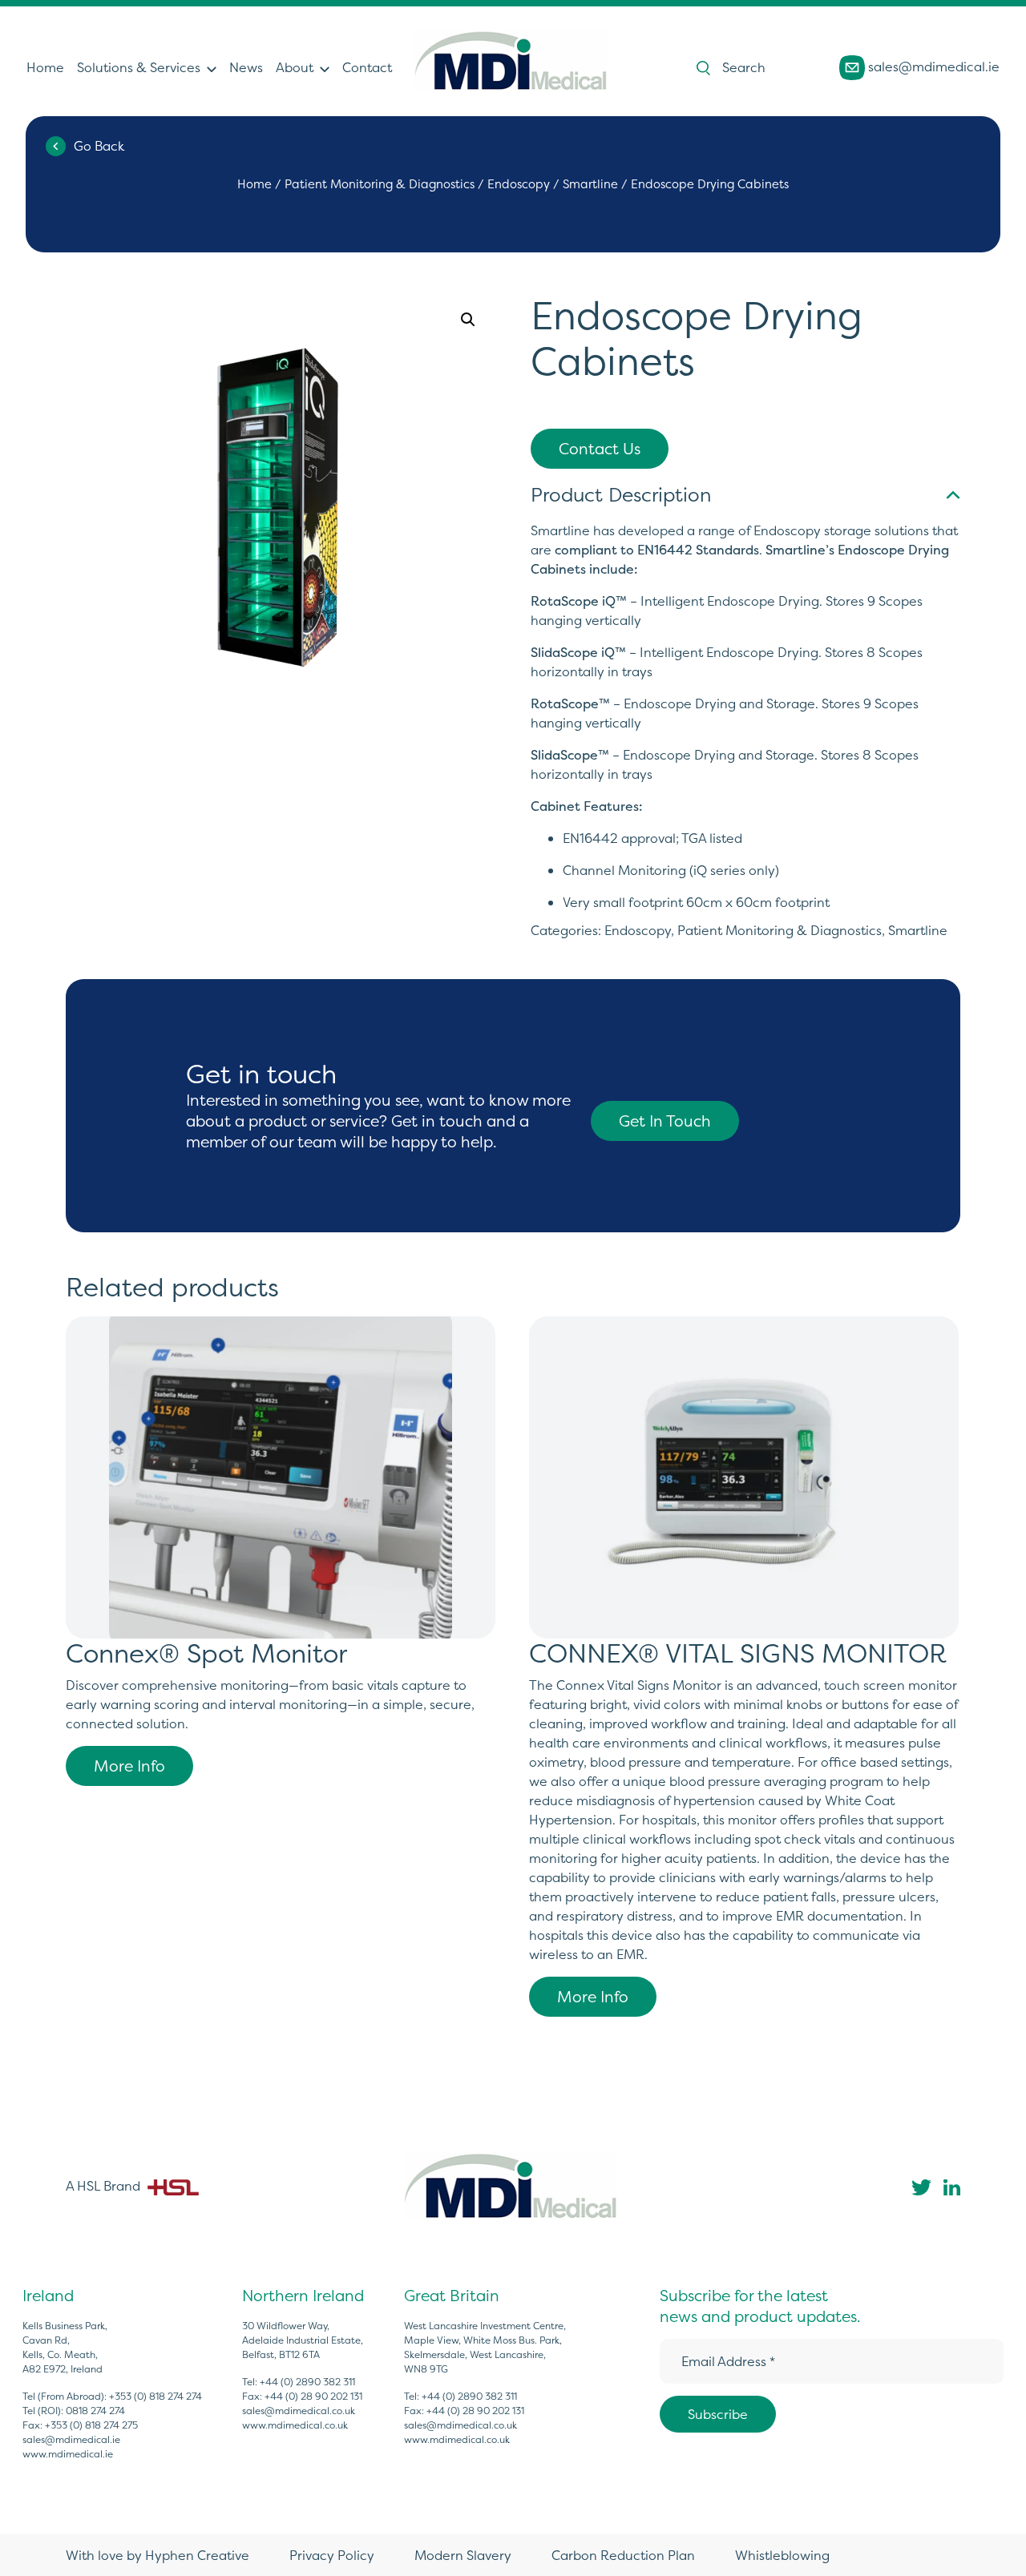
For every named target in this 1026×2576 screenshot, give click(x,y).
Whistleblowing (782, 2555)
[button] (468, 320)
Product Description (621, 495)
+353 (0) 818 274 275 (91, 2425)
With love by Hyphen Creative (158, 2555)
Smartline (590, 184)
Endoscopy (519, 184)
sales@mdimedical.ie (932, 66)
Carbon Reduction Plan (623, 2555)
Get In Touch (665, 1121)
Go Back (99, 146)
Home (45, 67)
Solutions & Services (139, 67)
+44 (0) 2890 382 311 (307, 2382)
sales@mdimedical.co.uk (299, 2411)
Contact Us (600, 449)
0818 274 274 (95, 2411)
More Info (129, 1766)
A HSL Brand (105, 2186)
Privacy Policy (332, 2555)
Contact (367, 67)
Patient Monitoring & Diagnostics (380, 184)
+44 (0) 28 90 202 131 (313, 2396)
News (246, 67)
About (295, 67)
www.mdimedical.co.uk (295, 2425)
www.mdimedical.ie (68, 2454)
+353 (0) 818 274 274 (156, 2396)
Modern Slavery (463, 2555)
